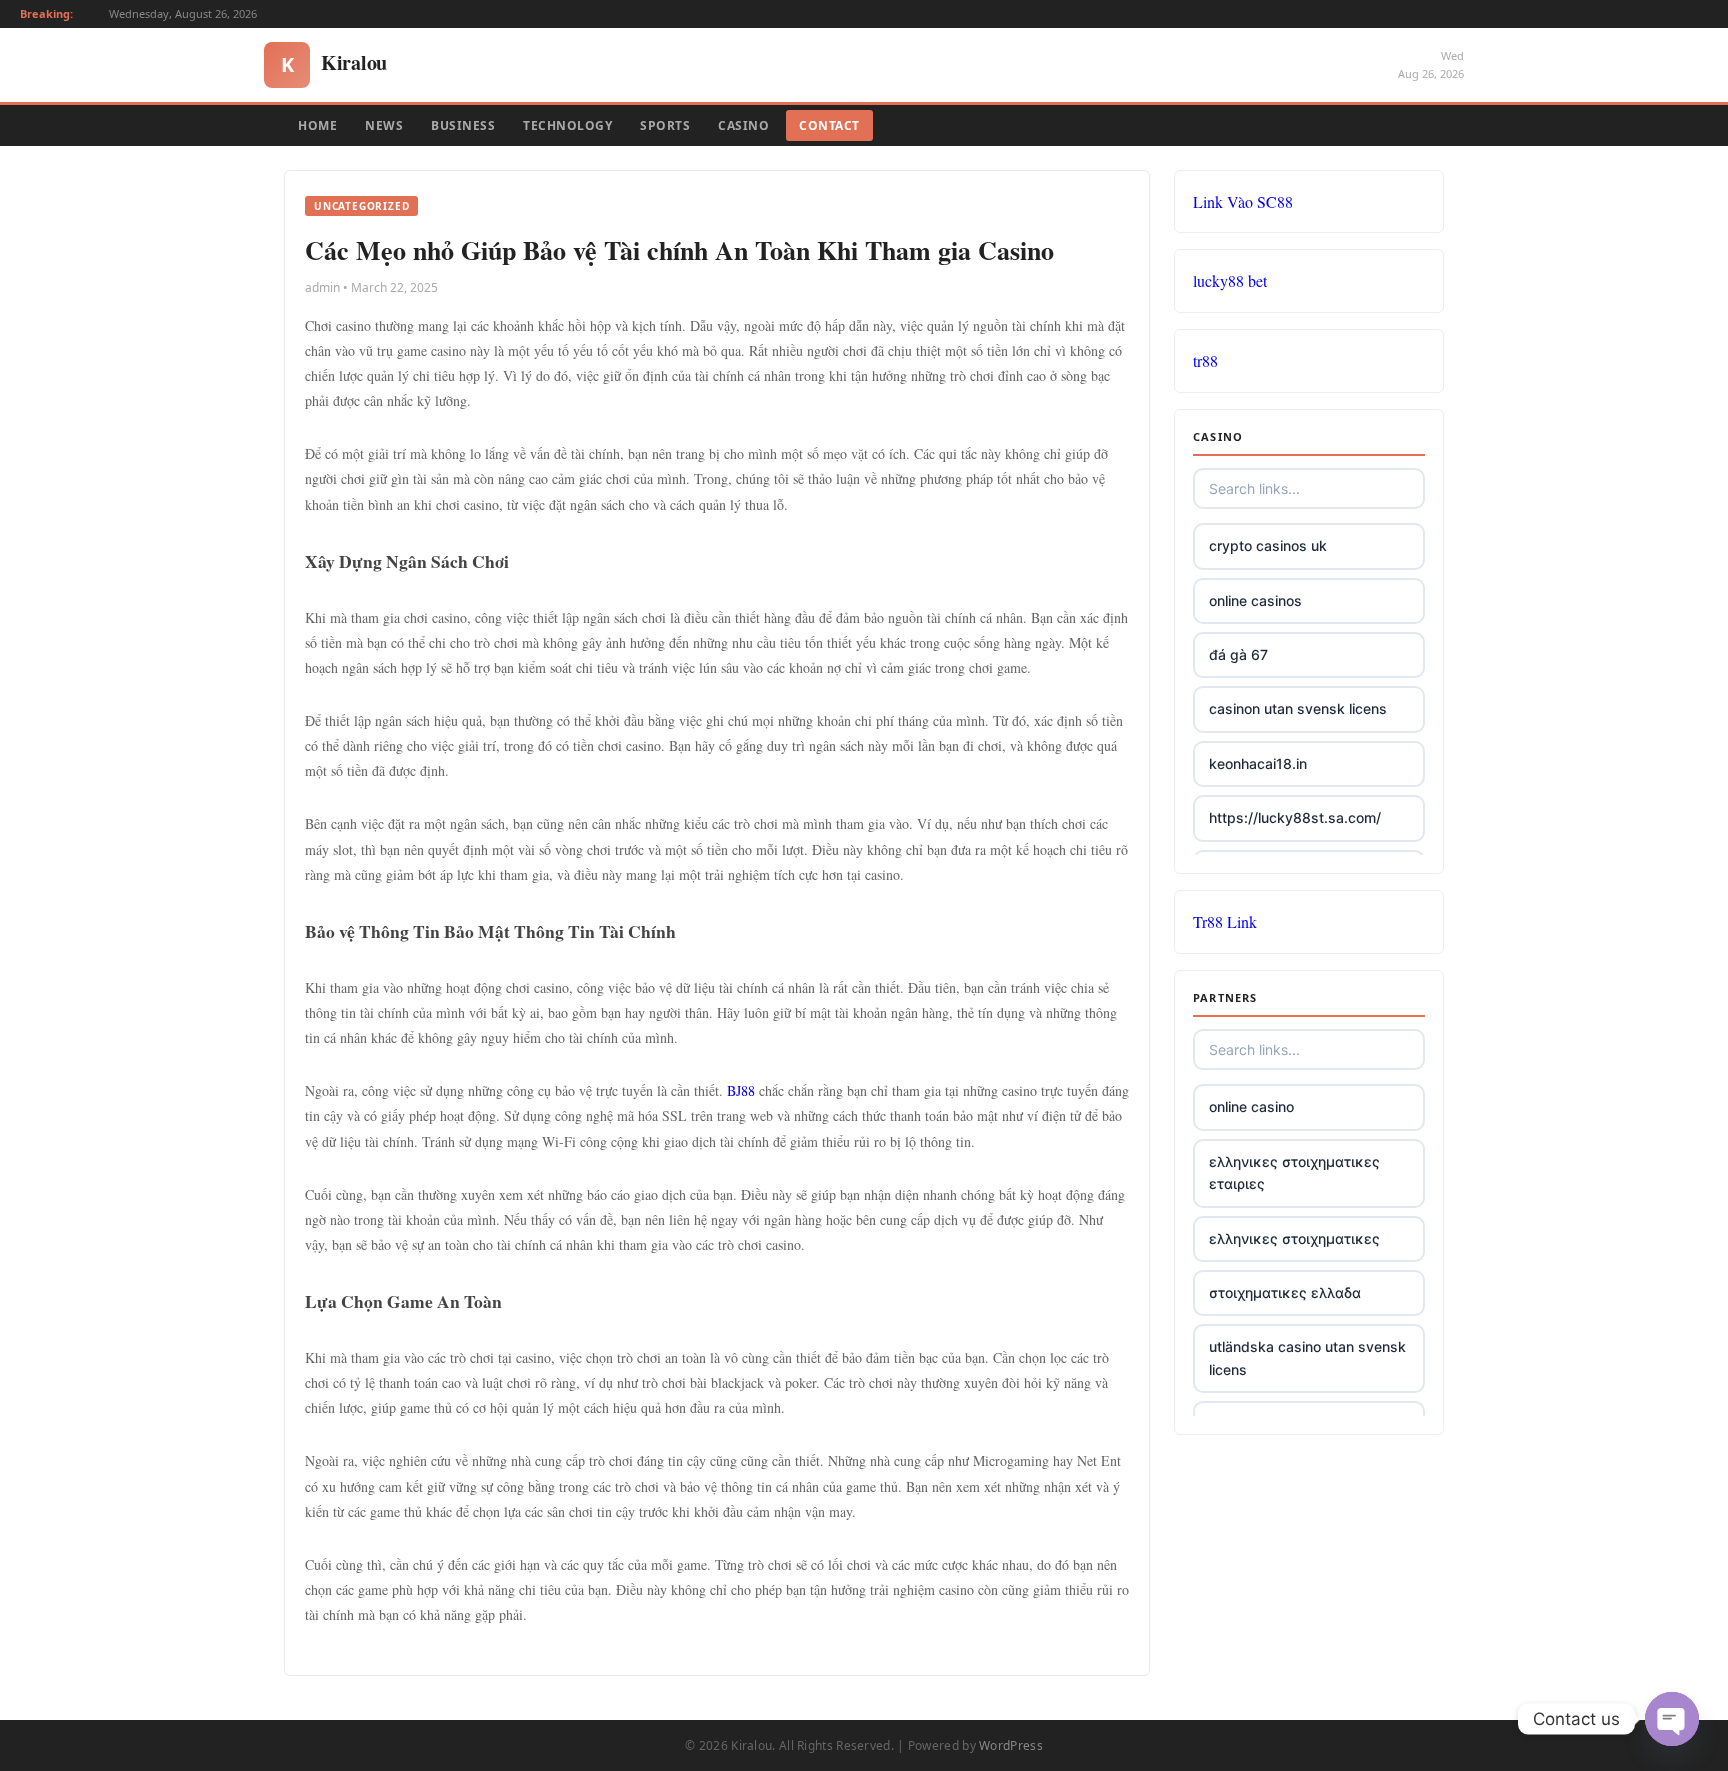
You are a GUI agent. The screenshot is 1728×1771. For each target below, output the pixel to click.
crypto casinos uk (1268, 545)
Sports (665, 125)
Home (317, 125)
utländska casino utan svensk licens (1307, 1357)
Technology (567, 125)
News (384, 125)
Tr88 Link (1225, 921)
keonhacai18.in (1258, 763)
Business (463, 125)
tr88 (1205, 360)
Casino (743, 125)
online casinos (1255, 600)
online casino (1251, 1106)
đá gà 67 (1238, 654)
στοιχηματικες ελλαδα (1285, 1292)
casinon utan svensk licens (1298, 708)
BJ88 (741, 1090)
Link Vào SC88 (1243, 201)
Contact (829, 125)
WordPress (1011, 1745)
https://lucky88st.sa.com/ (1295, 817)
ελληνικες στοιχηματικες (1294, 1238)
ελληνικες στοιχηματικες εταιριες (1294, 1172)
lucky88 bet (1230, 280)
